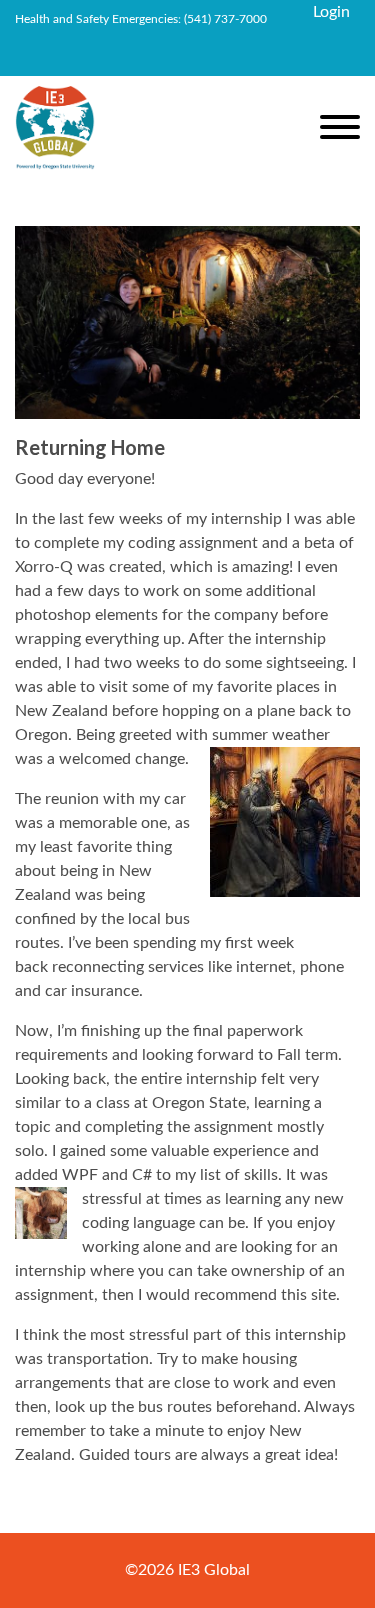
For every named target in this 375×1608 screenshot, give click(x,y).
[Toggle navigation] (340, 130)
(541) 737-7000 (225, 19)
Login (331, 12)
